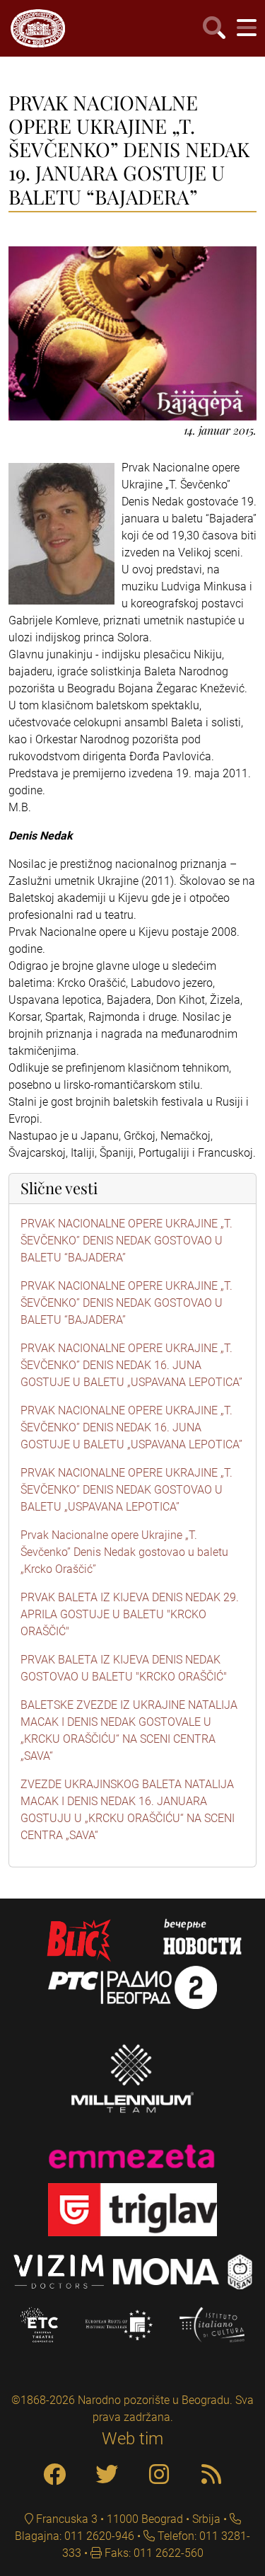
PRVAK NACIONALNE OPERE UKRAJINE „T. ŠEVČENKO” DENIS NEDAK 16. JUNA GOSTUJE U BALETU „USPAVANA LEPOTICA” (131, 1365)
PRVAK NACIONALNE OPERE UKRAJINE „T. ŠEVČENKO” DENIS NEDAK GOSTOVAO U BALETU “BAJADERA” (126, 1241)
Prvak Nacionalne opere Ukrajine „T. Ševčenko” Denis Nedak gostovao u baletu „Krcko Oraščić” (124, 1552)
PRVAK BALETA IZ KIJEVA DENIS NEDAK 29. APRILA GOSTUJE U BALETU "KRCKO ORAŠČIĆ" (130, 1614)
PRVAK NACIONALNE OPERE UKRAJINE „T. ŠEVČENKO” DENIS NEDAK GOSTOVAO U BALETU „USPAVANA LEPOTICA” (126, 1490)
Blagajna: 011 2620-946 (75, 2536)
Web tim (132, 2439)
